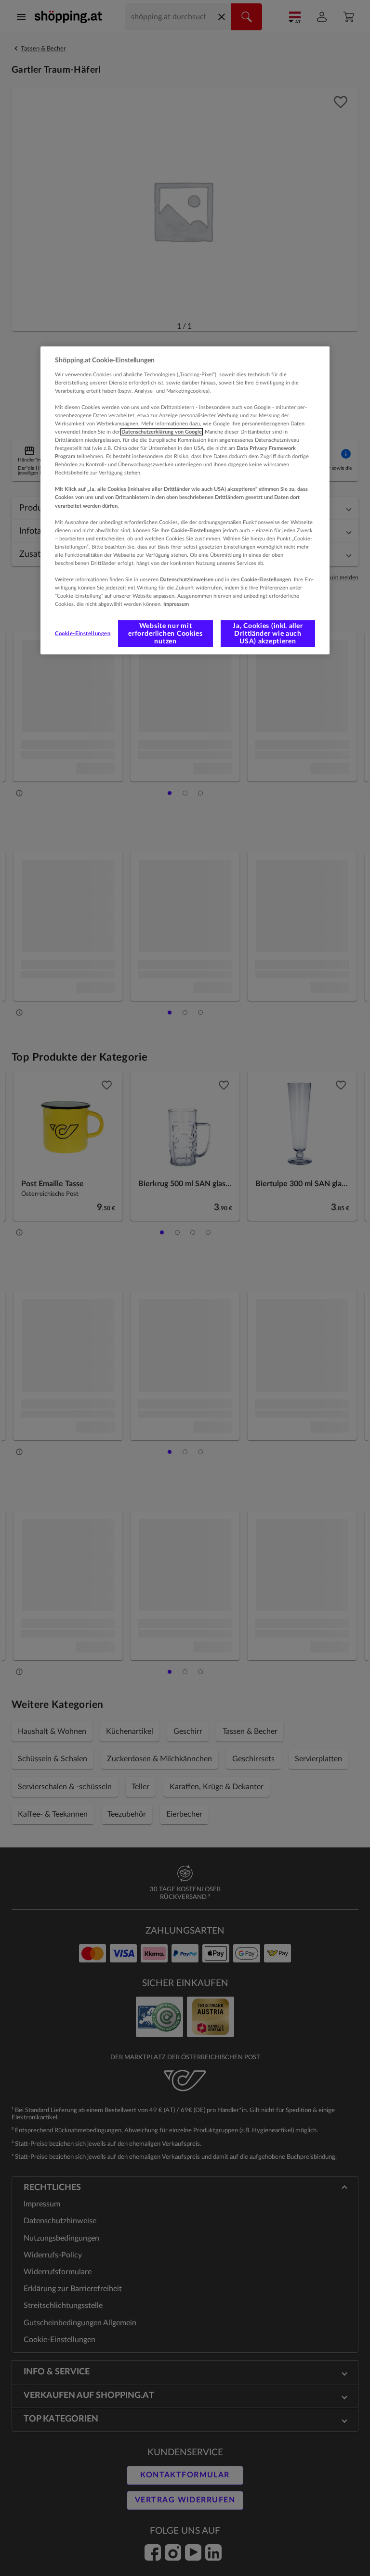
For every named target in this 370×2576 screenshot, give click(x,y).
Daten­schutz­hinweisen (187, 580)
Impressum (176, 604)
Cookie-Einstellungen (83, 634)
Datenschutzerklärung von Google (162, 432)
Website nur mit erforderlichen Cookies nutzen (165, 634)
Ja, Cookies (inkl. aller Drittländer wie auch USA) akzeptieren (268, 634)
